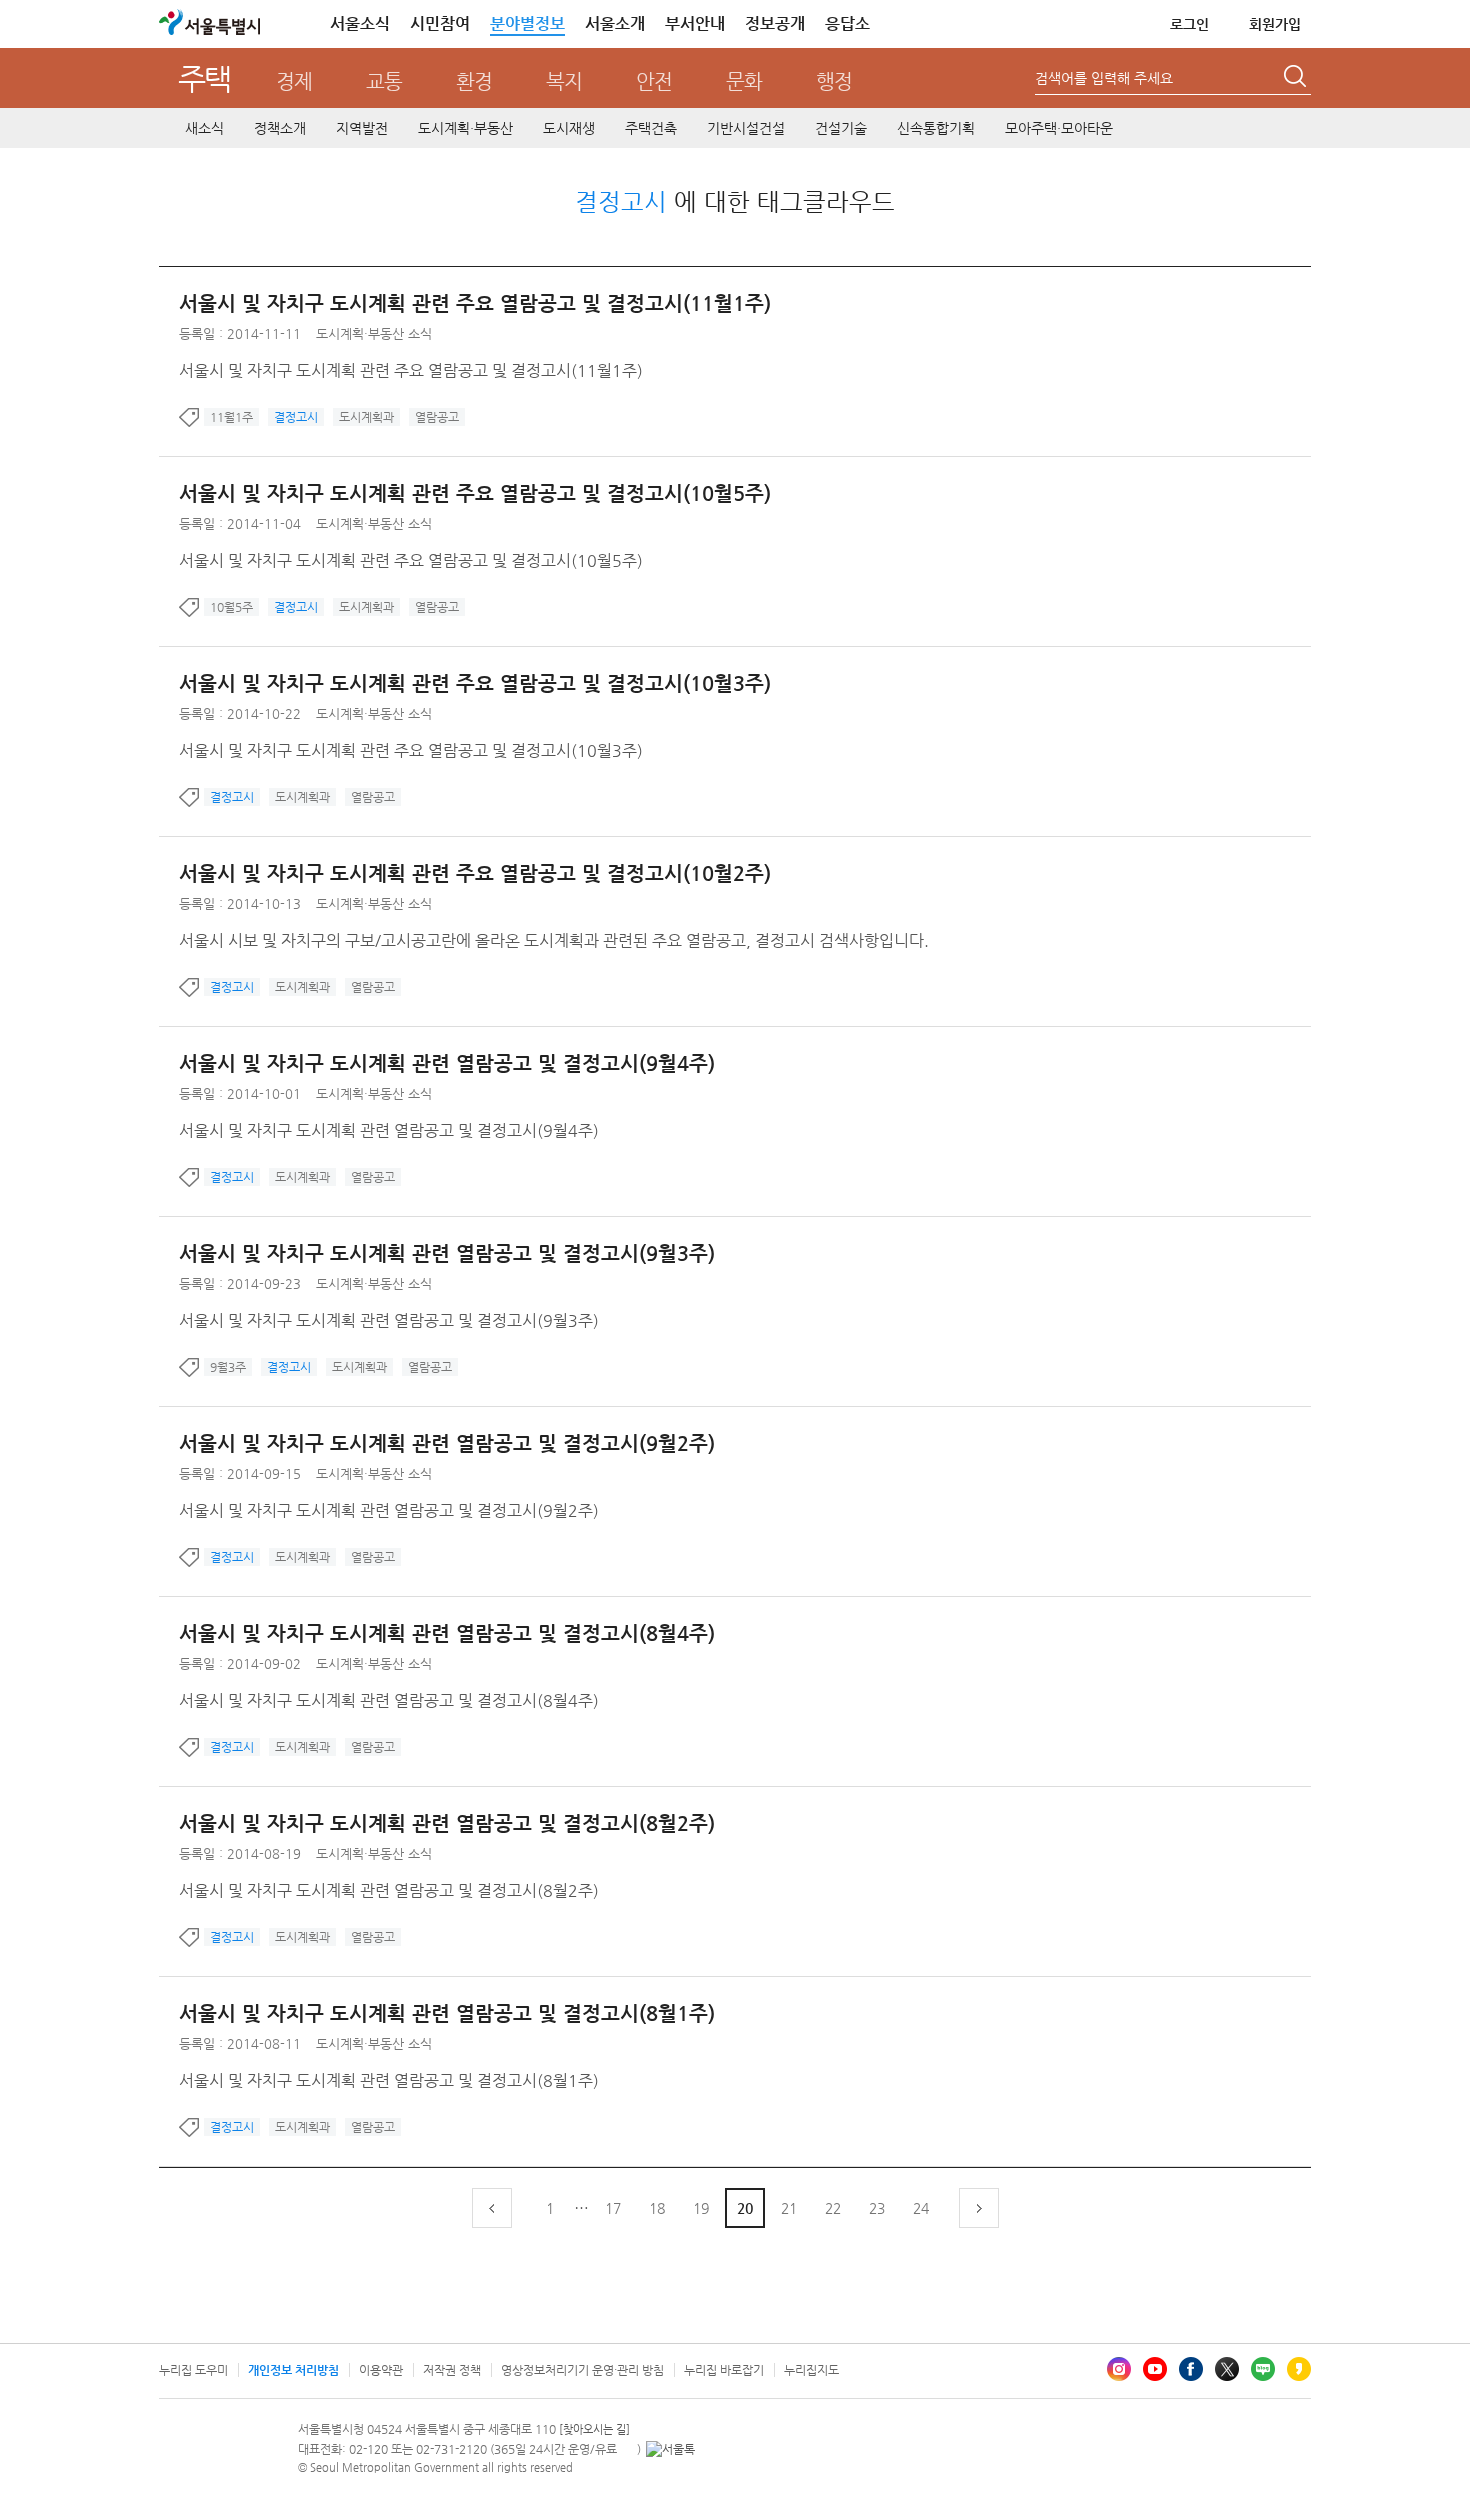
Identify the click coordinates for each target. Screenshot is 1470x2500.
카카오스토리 (1299, 2369)
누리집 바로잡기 (724, 2370)
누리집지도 (811, 2370)
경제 (294, 81)
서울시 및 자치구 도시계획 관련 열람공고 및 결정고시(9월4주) (447, 1063)
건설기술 (841, 128)
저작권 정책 (452, 2370)
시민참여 (440, 23)
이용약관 (381, 2370)
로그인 (1189, 24)
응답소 (847, 23)
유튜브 (1155, 2369)
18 (657, 2208)
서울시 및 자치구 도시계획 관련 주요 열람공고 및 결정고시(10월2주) (475, 873)
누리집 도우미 (193, 2370)
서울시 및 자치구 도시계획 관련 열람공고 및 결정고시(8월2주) (447, 1823)
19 (701, 2208)
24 (921, 2208)
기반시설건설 (746, 128)
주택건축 (651, 128)
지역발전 (362, 128)
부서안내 (695, 23)
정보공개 (775, 23)
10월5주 (231, 607)
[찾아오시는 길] (594, 2429)
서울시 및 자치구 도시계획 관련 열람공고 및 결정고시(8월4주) (447, 1633)
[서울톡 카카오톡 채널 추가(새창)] (670, 2449)
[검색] (1297, 79)
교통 (384, 81)
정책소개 (280, 128)
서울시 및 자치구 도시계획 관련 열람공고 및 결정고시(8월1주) (447, 2013)
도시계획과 (366, 417)
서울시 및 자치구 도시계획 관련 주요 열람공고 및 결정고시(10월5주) (475, 493)
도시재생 (569, 128)
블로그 (1263, 2369)
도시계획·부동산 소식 (374, 333)
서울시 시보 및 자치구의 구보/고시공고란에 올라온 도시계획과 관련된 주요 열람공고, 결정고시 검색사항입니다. (554, 940)
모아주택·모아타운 (1059, 128)
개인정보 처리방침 (293, 2370)
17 (613, 2208)
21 (789, 2208)
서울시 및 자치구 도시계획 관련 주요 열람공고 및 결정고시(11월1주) (475, 303)
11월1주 (231, 417)
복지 (564, 81)
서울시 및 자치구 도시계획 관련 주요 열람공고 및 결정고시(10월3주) (475, 683)
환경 (474, 81)
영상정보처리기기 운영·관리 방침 (582, 2370)
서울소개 (615, 23)
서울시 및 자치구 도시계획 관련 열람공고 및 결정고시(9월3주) (447, 1253)
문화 (744, 81)
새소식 (204, 128)
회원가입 (1275, 24)
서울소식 (360, 23)
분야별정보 (527, 23)
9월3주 (228, 1367)
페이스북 (1191, 2369)
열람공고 (437, 417)
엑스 (1227, 2369)
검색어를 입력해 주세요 (1104, 78)
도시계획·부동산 (465, 128)
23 (877, 2208)
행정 (834, 81)
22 (833, 2208)
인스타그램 (1119, 2369)
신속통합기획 (936, 128)
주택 (204, 78)
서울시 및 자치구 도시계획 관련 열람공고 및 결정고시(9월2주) (447, 1443)
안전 (654, 81)
